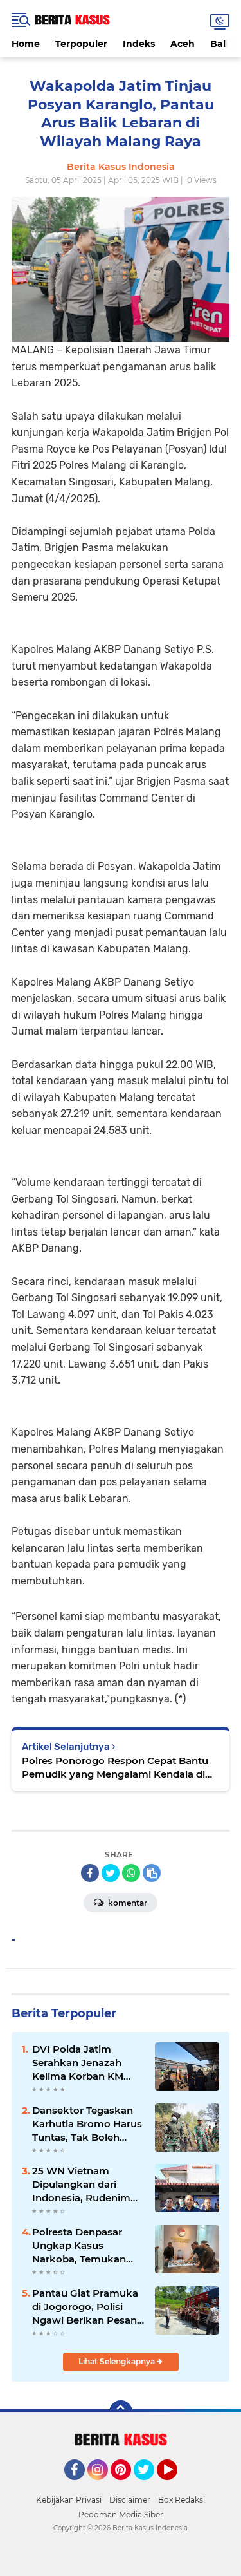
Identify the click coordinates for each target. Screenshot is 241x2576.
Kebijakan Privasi (69, 2500)
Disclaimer (130, 2500)
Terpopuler (81, 44)
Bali (219, 44)
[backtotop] (121, 2412)
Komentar (127, 1903)
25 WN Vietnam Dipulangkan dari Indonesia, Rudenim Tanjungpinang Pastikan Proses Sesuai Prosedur (81, 2185)
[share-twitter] (111, 1873)
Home (26, 44)
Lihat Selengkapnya (118, 2361)
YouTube (176, 2486)
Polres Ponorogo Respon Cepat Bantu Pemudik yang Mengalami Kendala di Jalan (115, 1768)
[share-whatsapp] (131, 1873)
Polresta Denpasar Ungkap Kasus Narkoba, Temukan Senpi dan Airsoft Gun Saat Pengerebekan (85, 2246)
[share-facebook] (90, 1873)
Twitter (150, 2486)
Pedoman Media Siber (121, 2515)
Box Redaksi (182, 2500)
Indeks (139, 44)
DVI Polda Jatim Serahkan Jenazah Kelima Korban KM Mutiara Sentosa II (78, 2063)
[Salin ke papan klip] (152, 1873)
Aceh (183, 44)
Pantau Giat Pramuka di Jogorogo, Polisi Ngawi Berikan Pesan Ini (85, 2307)
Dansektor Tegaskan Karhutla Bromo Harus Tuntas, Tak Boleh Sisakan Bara (87, 2124)
